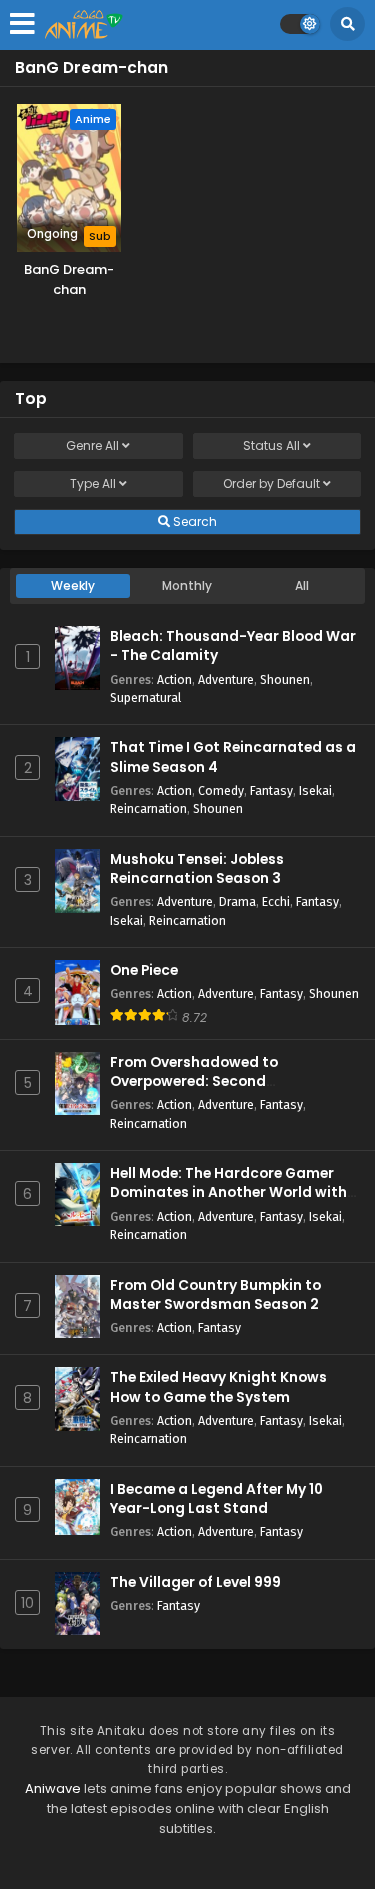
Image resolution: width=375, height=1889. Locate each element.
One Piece (144, 970)
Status (271, 445)
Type (93, 483)
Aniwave (53, 1788)
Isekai (315, 790)
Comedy (221, 790)
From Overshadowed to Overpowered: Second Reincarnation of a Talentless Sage (216, 1091)
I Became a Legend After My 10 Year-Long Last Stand (216, 1499)
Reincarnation (148, 808)
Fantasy (271, 790)
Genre (92, 445)
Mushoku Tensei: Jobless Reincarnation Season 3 (197, 869)
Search (193, 521)
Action (174, 679)
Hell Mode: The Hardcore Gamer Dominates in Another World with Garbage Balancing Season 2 (228, 1192)
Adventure (226, 679)
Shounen (285, 679)
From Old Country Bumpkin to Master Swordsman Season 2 (215, 1295)
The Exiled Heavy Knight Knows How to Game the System (218, 1387)
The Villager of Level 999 (195, 1582)
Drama (237, 901)
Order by (271, 483)
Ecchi (276, 901)
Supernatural (145, 697)
